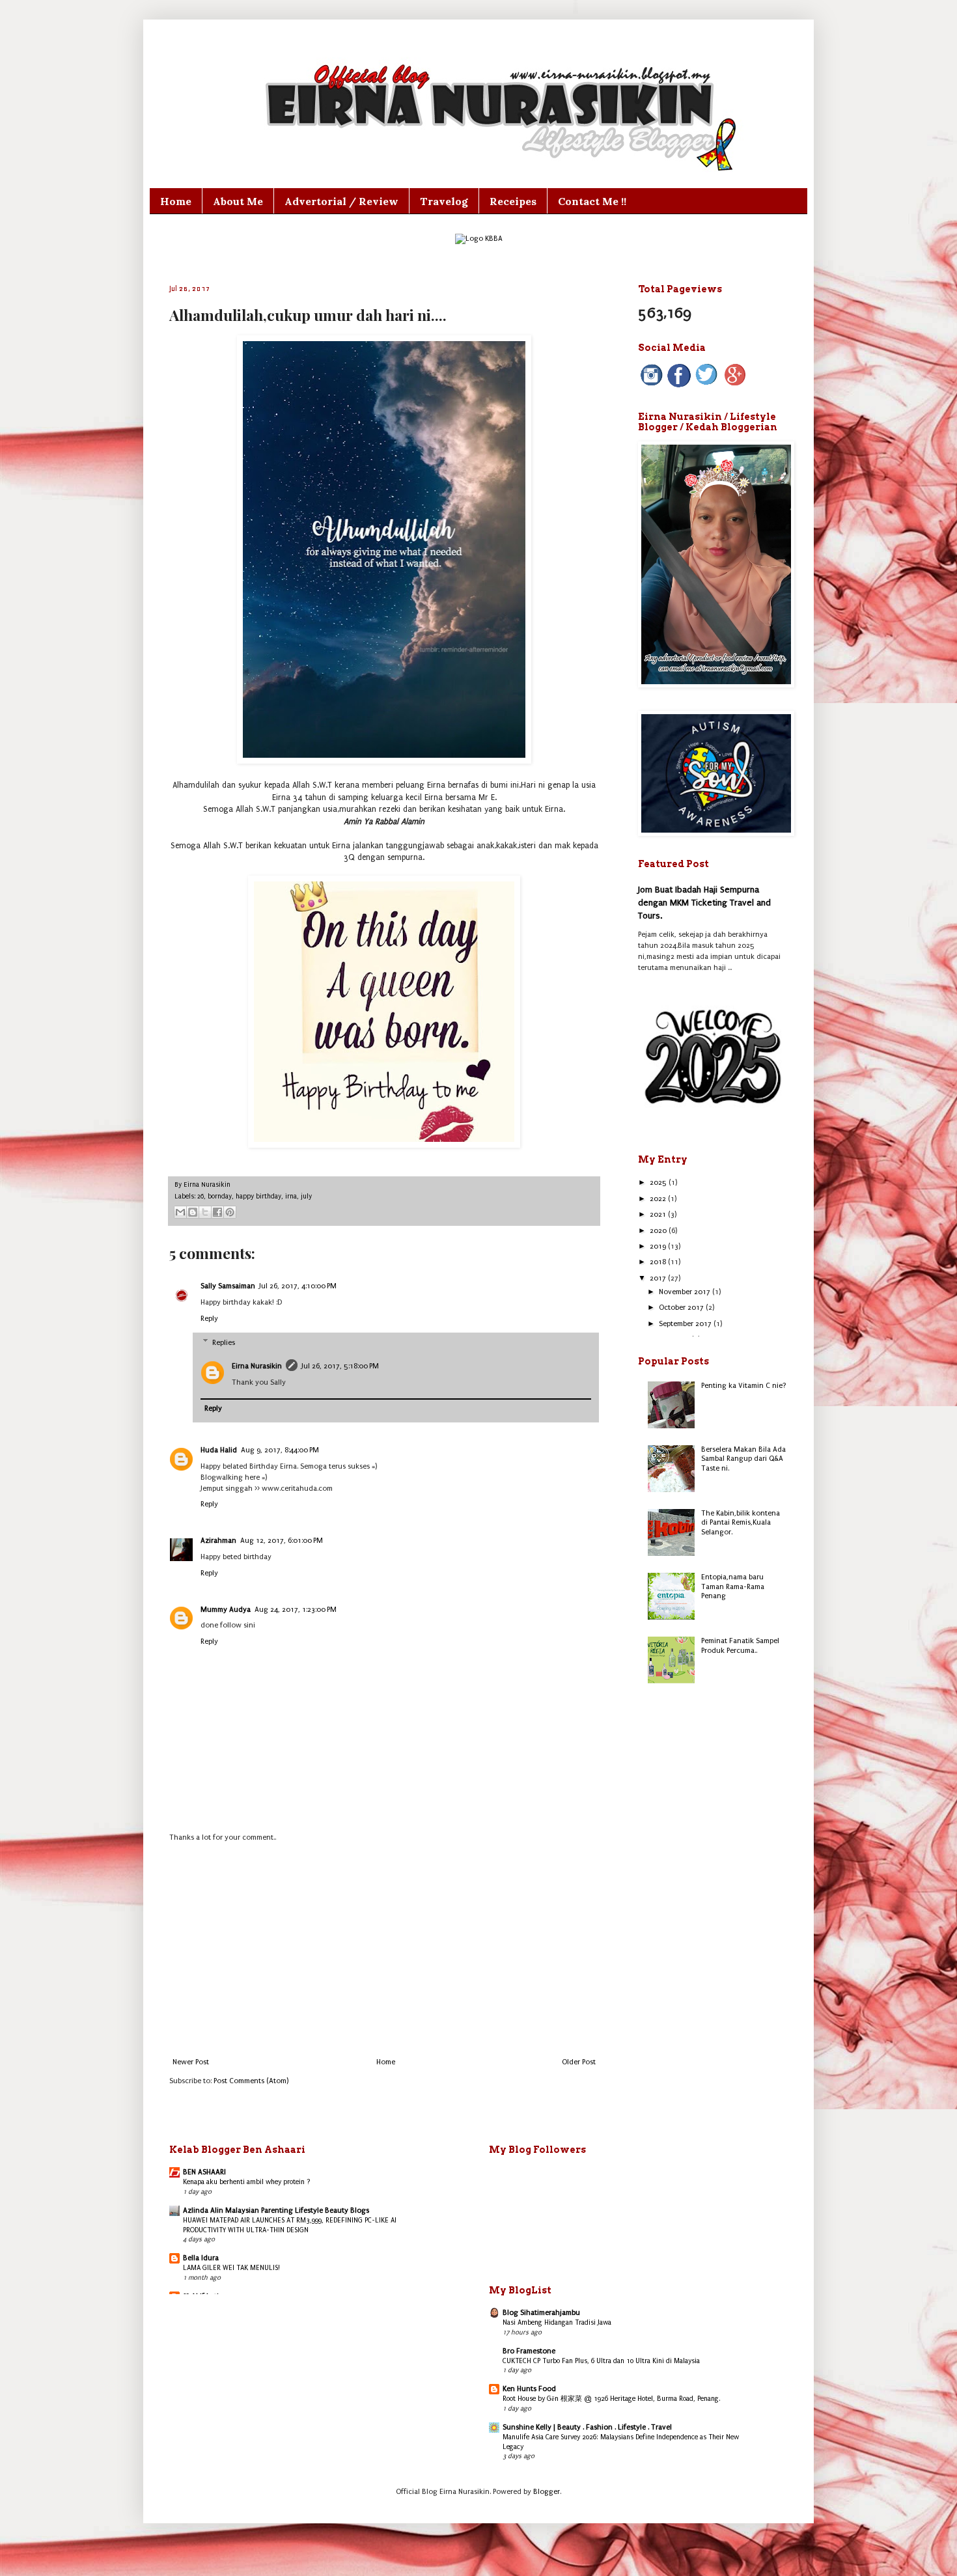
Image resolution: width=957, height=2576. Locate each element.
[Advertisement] (384, 1950)
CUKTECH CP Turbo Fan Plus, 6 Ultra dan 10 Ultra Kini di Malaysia (601, 2361)
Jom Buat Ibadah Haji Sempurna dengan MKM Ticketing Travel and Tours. (704, 902)
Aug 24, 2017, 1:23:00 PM (296, 1610)
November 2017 (686, 1292)
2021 (659, 1214)
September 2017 (686, 1324)
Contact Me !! (592, 201)
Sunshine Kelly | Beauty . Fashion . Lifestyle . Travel (587, 2427)
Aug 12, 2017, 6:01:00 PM (282, 1541)
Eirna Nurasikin (257, 1366)
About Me (238, 201)
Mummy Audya (226, 1610)
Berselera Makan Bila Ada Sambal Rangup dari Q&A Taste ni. (743, 1459)
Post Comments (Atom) (251, 2081)
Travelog (444, 201)
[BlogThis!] (193, 1212)
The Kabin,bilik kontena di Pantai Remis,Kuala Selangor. (741, 1523)
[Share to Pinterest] (230, 1212)
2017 (659, 1278)
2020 (659, 1231)
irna (291, 1197)
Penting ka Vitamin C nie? (744, 1386)
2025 (659, 1183)
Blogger (547, 2492)
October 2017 (682, 1308)
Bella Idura (201, 2258)
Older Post (579, 2062)
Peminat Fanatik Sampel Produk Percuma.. (740, 1645)
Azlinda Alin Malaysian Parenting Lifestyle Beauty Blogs (276, 2210)
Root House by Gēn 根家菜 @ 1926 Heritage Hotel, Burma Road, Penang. (612, 2399)
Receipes (513, 201)
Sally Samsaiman (228, 1286)
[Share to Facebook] (217, 1212)
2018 (659, 1262)
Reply (209, 1319)
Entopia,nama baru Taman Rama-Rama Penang (733, 1586)
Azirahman (218, 1541)
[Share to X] (205, 1212)
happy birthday (258, 1197)
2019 (659, 1246)
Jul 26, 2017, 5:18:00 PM (340, 1366)
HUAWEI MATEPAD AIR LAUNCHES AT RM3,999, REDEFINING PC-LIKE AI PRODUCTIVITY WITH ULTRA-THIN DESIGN (290, 2225)
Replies (224, 1343)
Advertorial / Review (341, 201)
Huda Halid (219, 1450)
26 (201, 1197)
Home (176, 201)
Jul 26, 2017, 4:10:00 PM (298, 1286)
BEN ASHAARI (204, 2172)
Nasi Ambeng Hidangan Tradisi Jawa (557, 2322)
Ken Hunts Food (529, 2389)
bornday (220, 1197)
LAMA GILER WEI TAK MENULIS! (231, 2268)
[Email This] (180, 1212)
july (306, 1197)
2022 (659, 1199)
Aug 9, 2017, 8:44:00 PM (280, 1450)
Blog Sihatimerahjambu (541, 2313)
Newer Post (191, 2062)
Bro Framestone (529, 2351)
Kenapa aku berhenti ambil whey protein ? (247, 2182)
